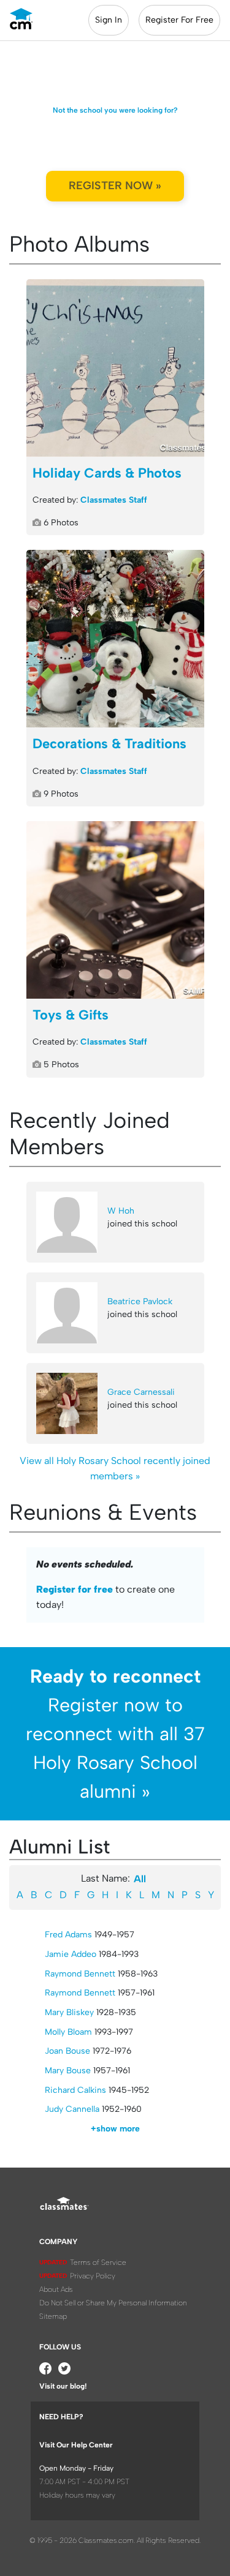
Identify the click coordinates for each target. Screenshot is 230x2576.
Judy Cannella (72, 2109)
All (140, 1879)
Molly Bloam (68, 2032)
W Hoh (121, 1211)
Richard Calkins (75, 2090)
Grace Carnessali (141, 1392)
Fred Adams (68, 1935)
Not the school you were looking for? (115, 110)
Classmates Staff (114, 500)
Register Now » (115, 186)
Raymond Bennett (80, 1974)
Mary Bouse (68, 2071)
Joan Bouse (67, 2051)
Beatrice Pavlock (140, 1301)
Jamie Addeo (71, 1954)
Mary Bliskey (69, 2012)
